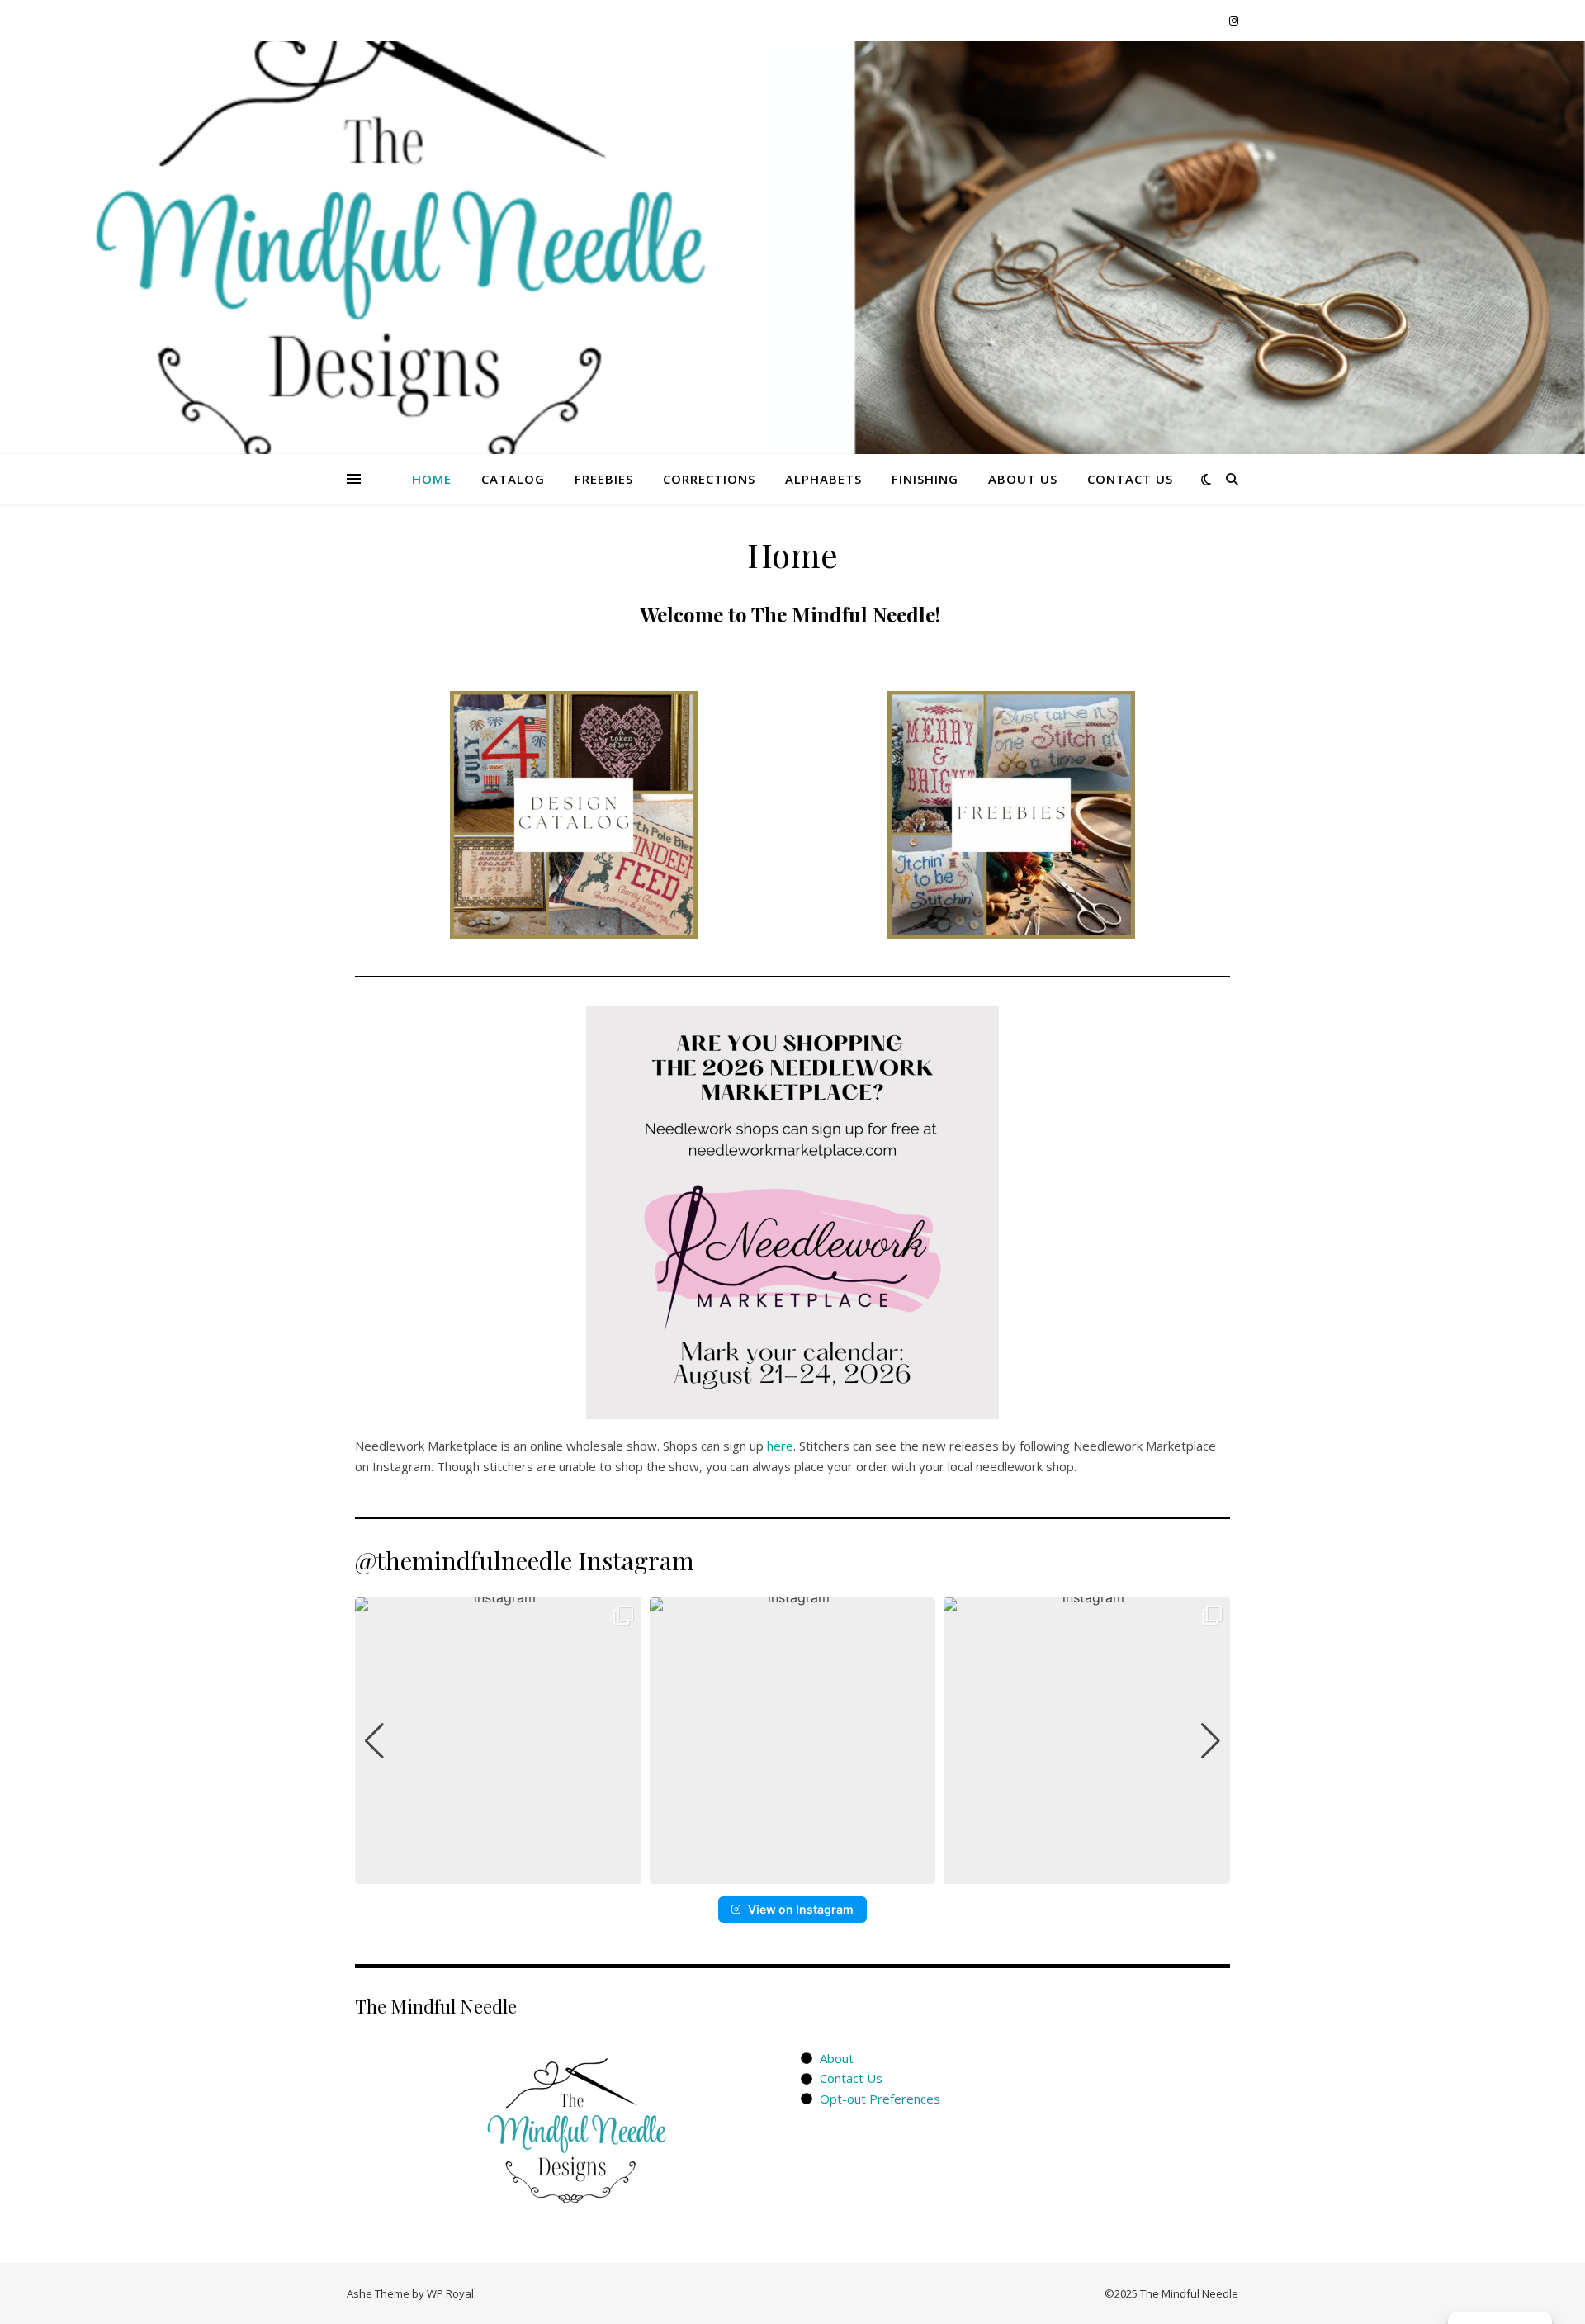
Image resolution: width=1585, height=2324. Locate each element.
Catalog (513, 479)
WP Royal (450, 2293)
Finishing (925, 479)
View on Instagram (801, 1909)
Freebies (604, 479)
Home (432, 479)
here (780, 1446)
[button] (792, 1872)
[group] (498, 1741)
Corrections (709, 479)
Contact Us (1130, 479)
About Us (1023, 479)
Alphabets (823, 479)
